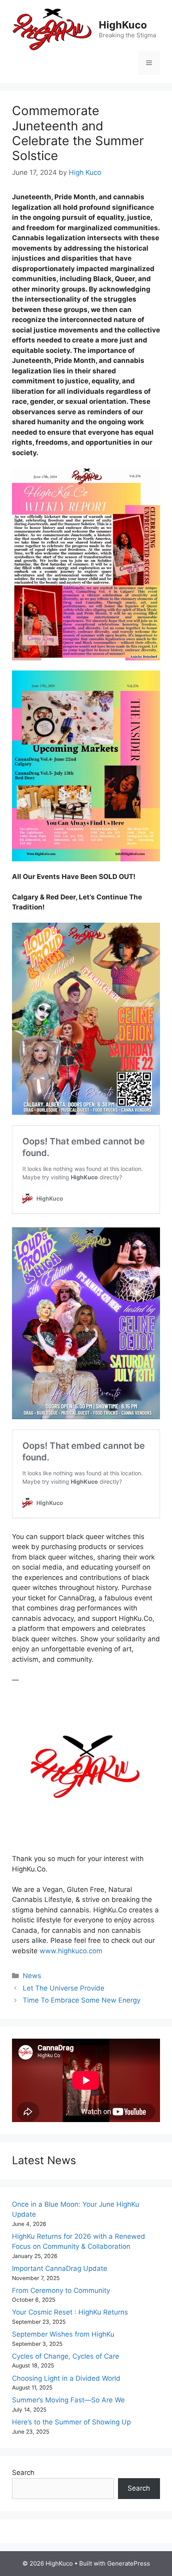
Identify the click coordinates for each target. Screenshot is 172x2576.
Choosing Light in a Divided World (66, 2378)
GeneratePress (129, 2563)
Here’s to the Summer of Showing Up (71, 2422)
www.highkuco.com (71, 1951)
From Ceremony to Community (61, 2290)
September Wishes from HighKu (63, 2334)
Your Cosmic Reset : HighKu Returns (70, 2312)
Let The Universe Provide (64, 1988)
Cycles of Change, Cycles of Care (66, 2356)
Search (23, 2473)
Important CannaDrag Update (60, 2268)
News (32, 1976)
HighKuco (123, 25)
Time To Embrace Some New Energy (82, 2000)
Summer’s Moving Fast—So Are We (68, 2400)
